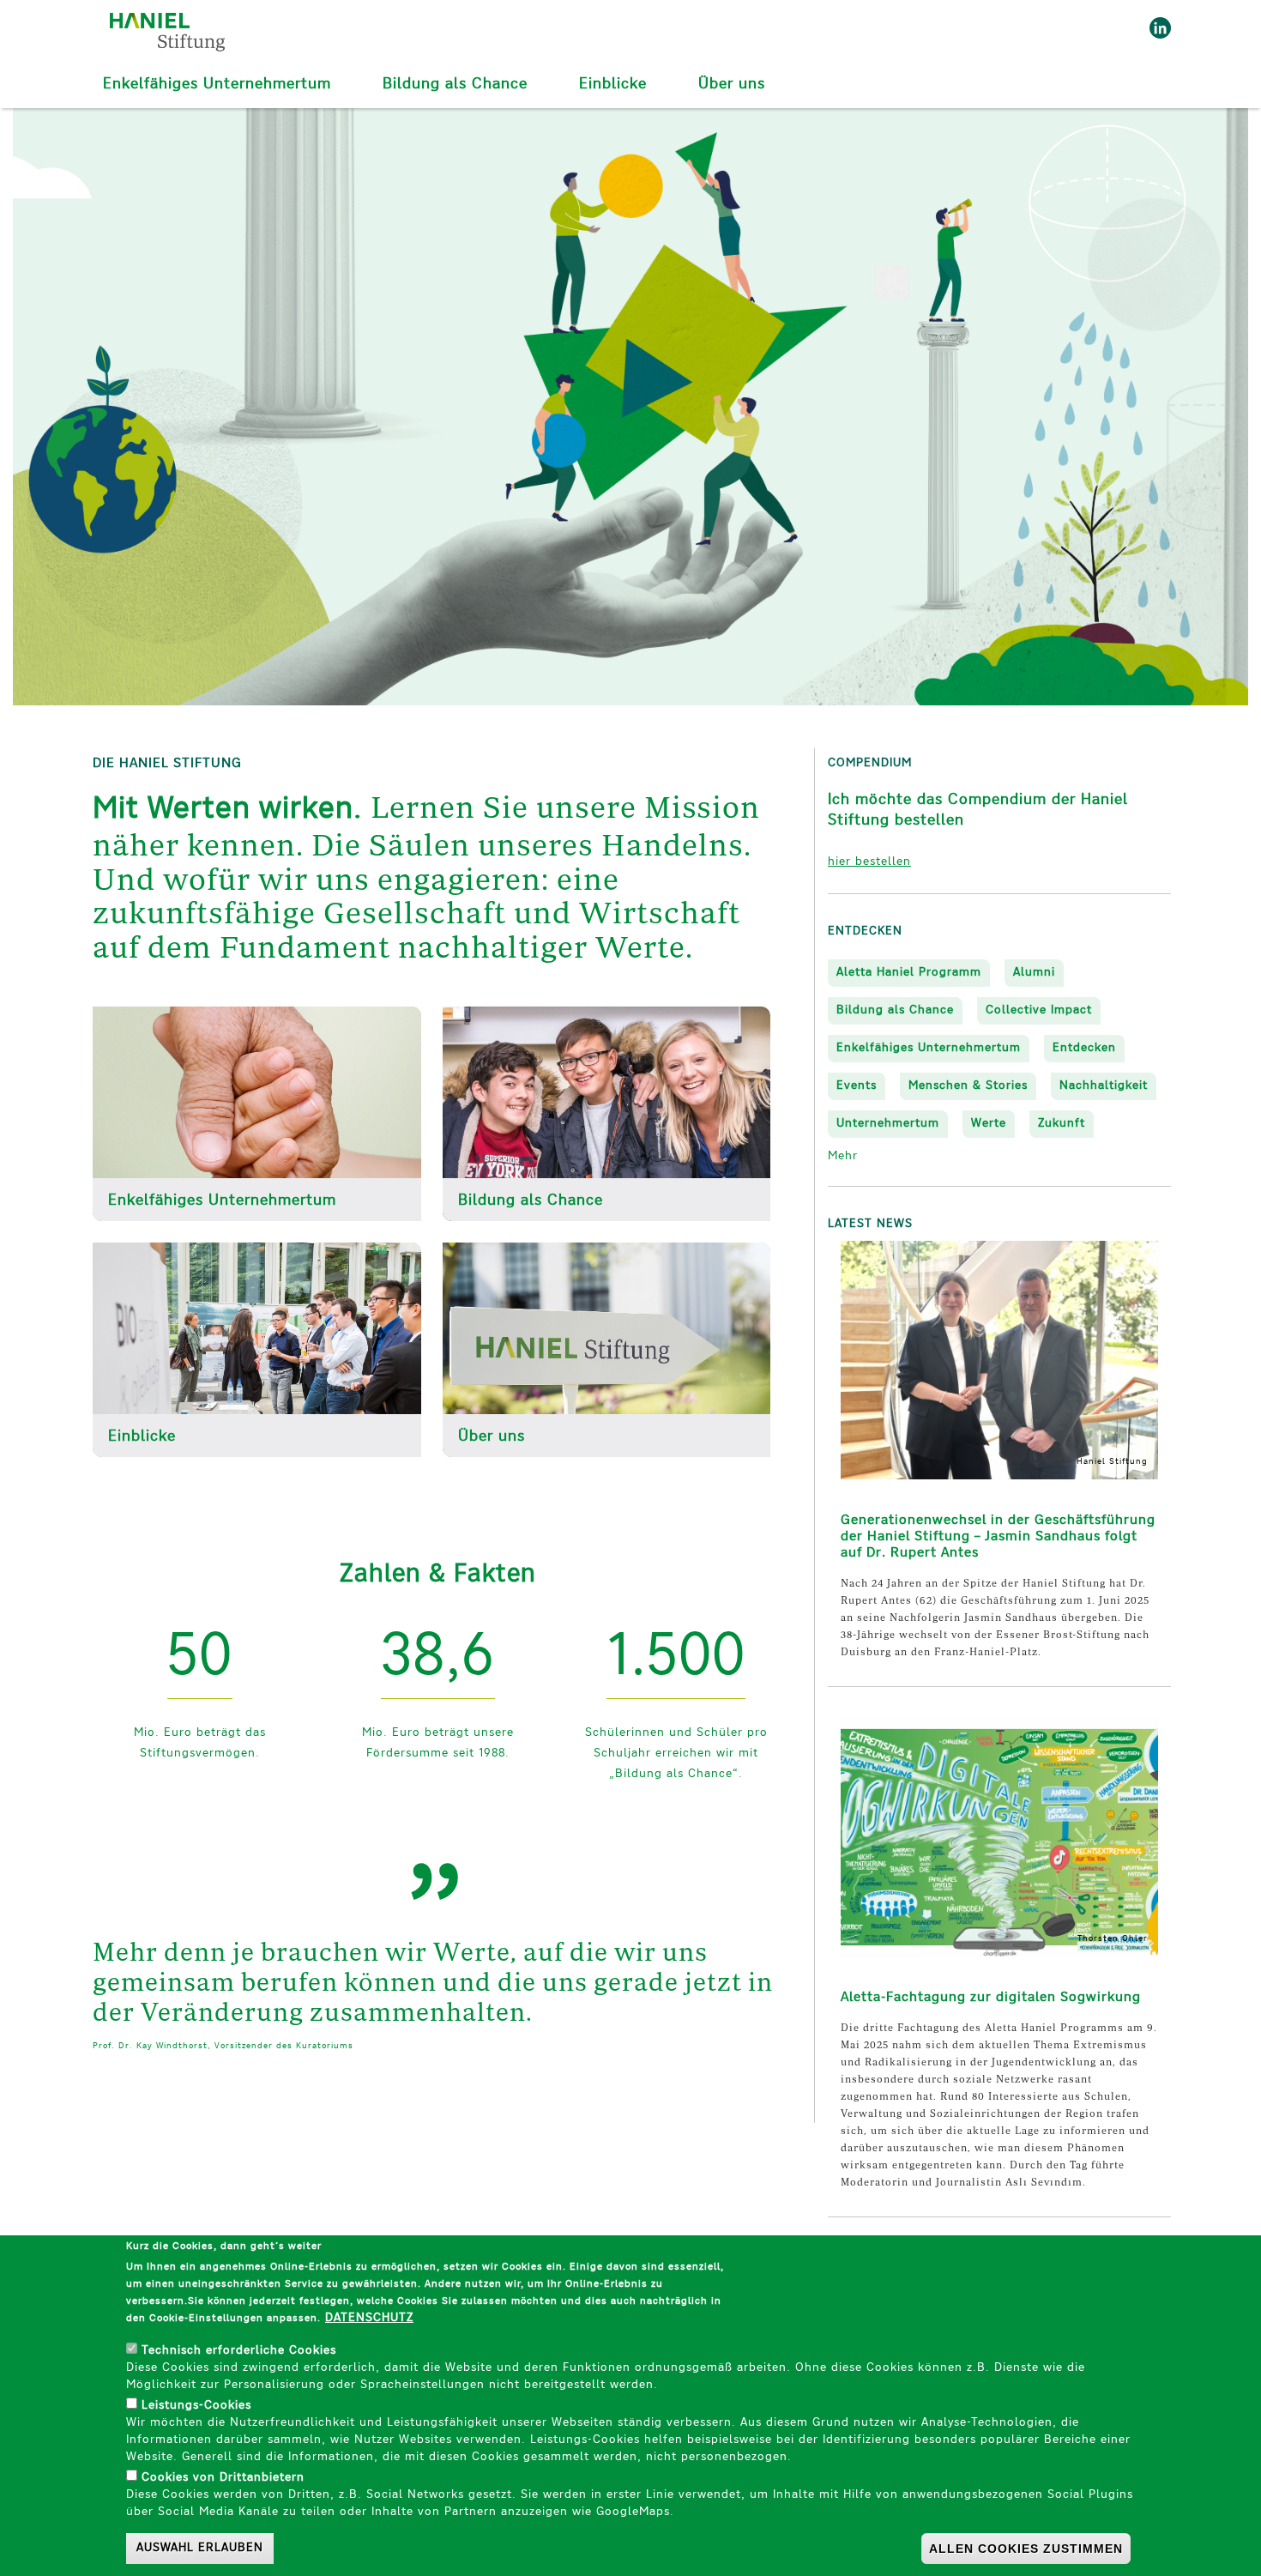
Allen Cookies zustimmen (1026, 2549)
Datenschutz (369, 2318)
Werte (989, 1124)
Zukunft (1062, 1124)
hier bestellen (869, 862)
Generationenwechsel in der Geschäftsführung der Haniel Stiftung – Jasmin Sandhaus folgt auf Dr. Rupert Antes (998, 1537)
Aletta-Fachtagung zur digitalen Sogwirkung (991, 1998)
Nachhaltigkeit (1104, 1086)
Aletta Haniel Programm (909, 973)
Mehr (843, 1156)
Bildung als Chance (455, 85)
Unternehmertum (888, 1124)
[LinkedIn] (1156, 28)
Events (857, 1086)
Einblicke (613, 85)
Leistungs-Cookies (196, 2406)
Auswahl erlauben (200, 2548)
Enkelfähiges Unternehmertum (217, 85)
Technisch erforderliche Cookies (239, 2351)
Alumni (1034, 973)
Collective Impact (1039, 1010)
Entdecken (1084, 1048)
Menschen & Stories (968, 1086)
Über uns (732, 85)
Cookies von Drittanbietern (223, 2478)
